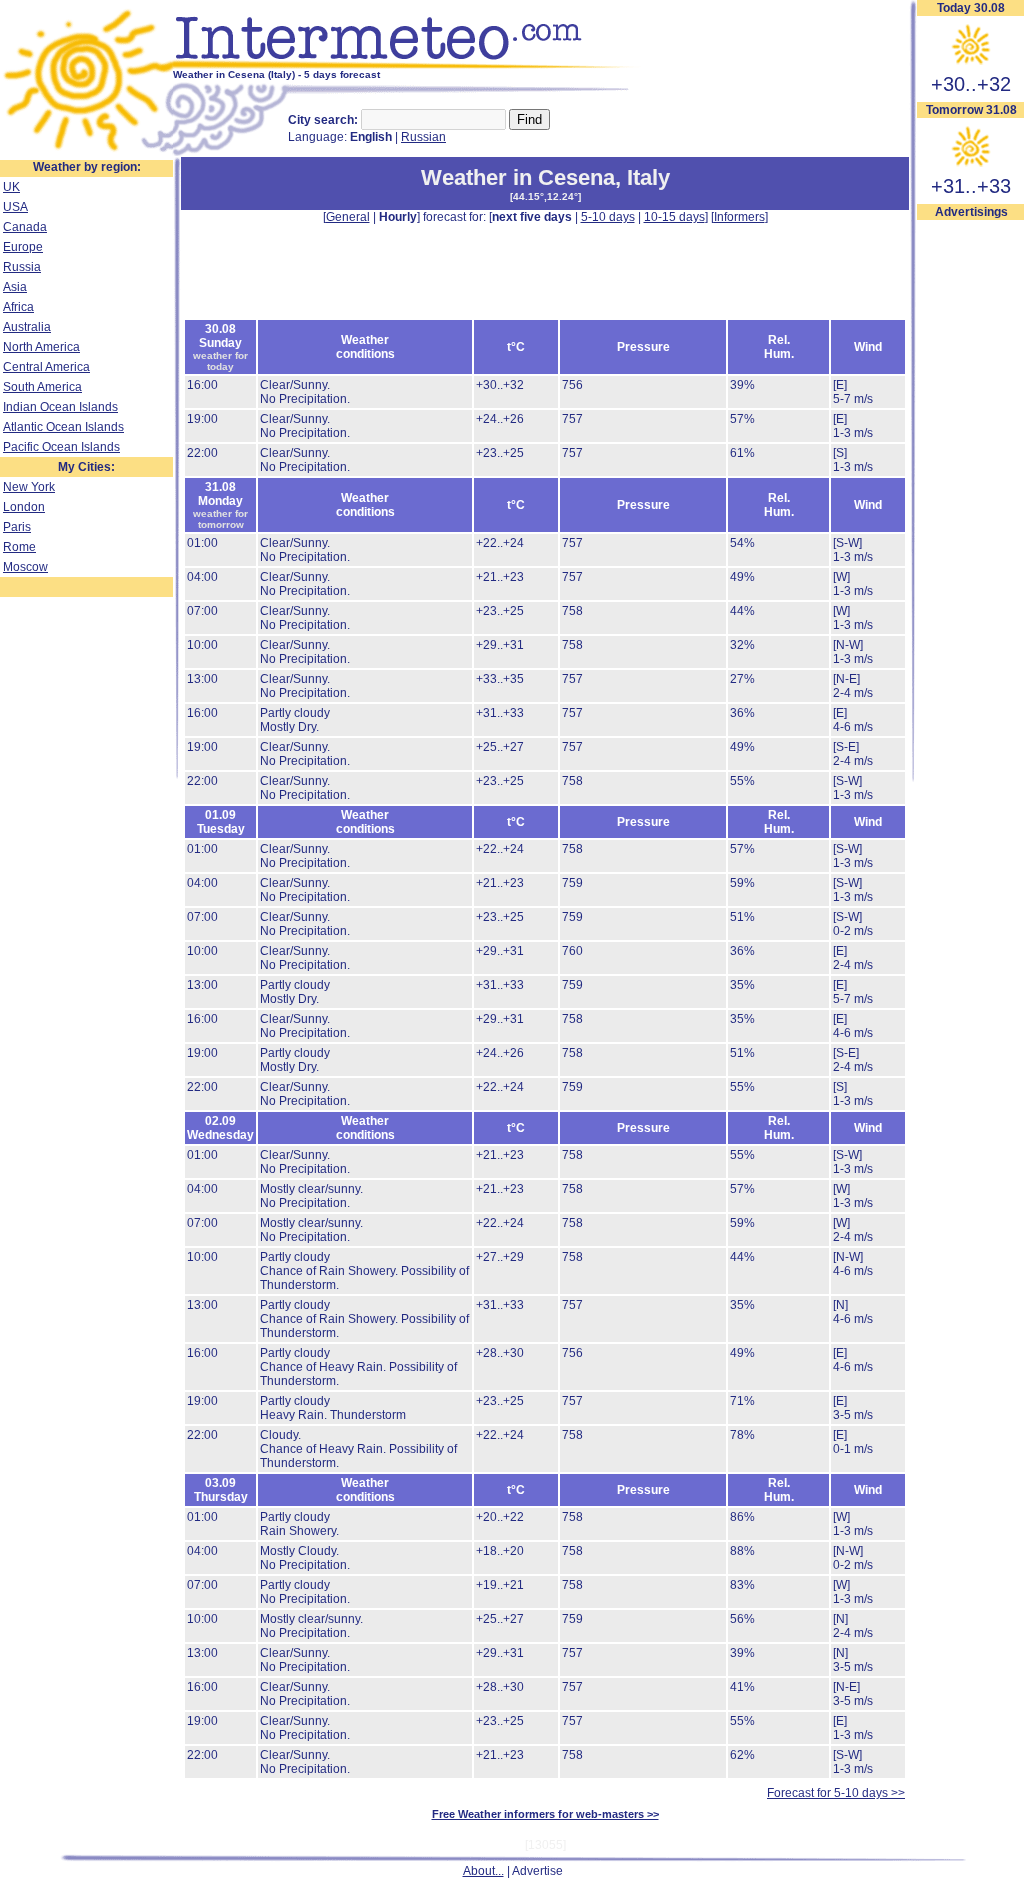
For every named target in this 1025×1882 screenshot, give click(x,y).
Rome (19, 547)
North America (41, 347)
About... (483, 1871)
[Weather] (86, 153)
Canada (25, 227)
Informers (739, 217)
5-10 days (608, 217)
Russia (22, 267)
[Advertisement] (545, 270)
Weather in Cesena (518, 177)
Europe (23, 247)
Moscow (25, 567)
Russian (423, 137)
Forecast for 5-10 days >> (836, 1793)
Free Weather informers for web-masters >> (545, 1814)
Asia (15, 287)
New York (29, 487)
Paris (17, 527)
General (348, 217)
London (24, 507)
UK (11, 187)
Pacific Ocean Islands (61, 447)
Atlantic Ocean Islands (63, 427)
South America (42, 387)
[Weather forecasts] (407, 65)
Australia (27, 327)
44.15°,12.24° (545, 196)
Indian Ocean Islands (60, 407)
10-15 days (674, 217)
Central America (46, 367)
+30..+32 (971, 84)
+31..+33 (971, 186)
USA (15, 207)
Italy (648, 177)
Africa (18, 307)
